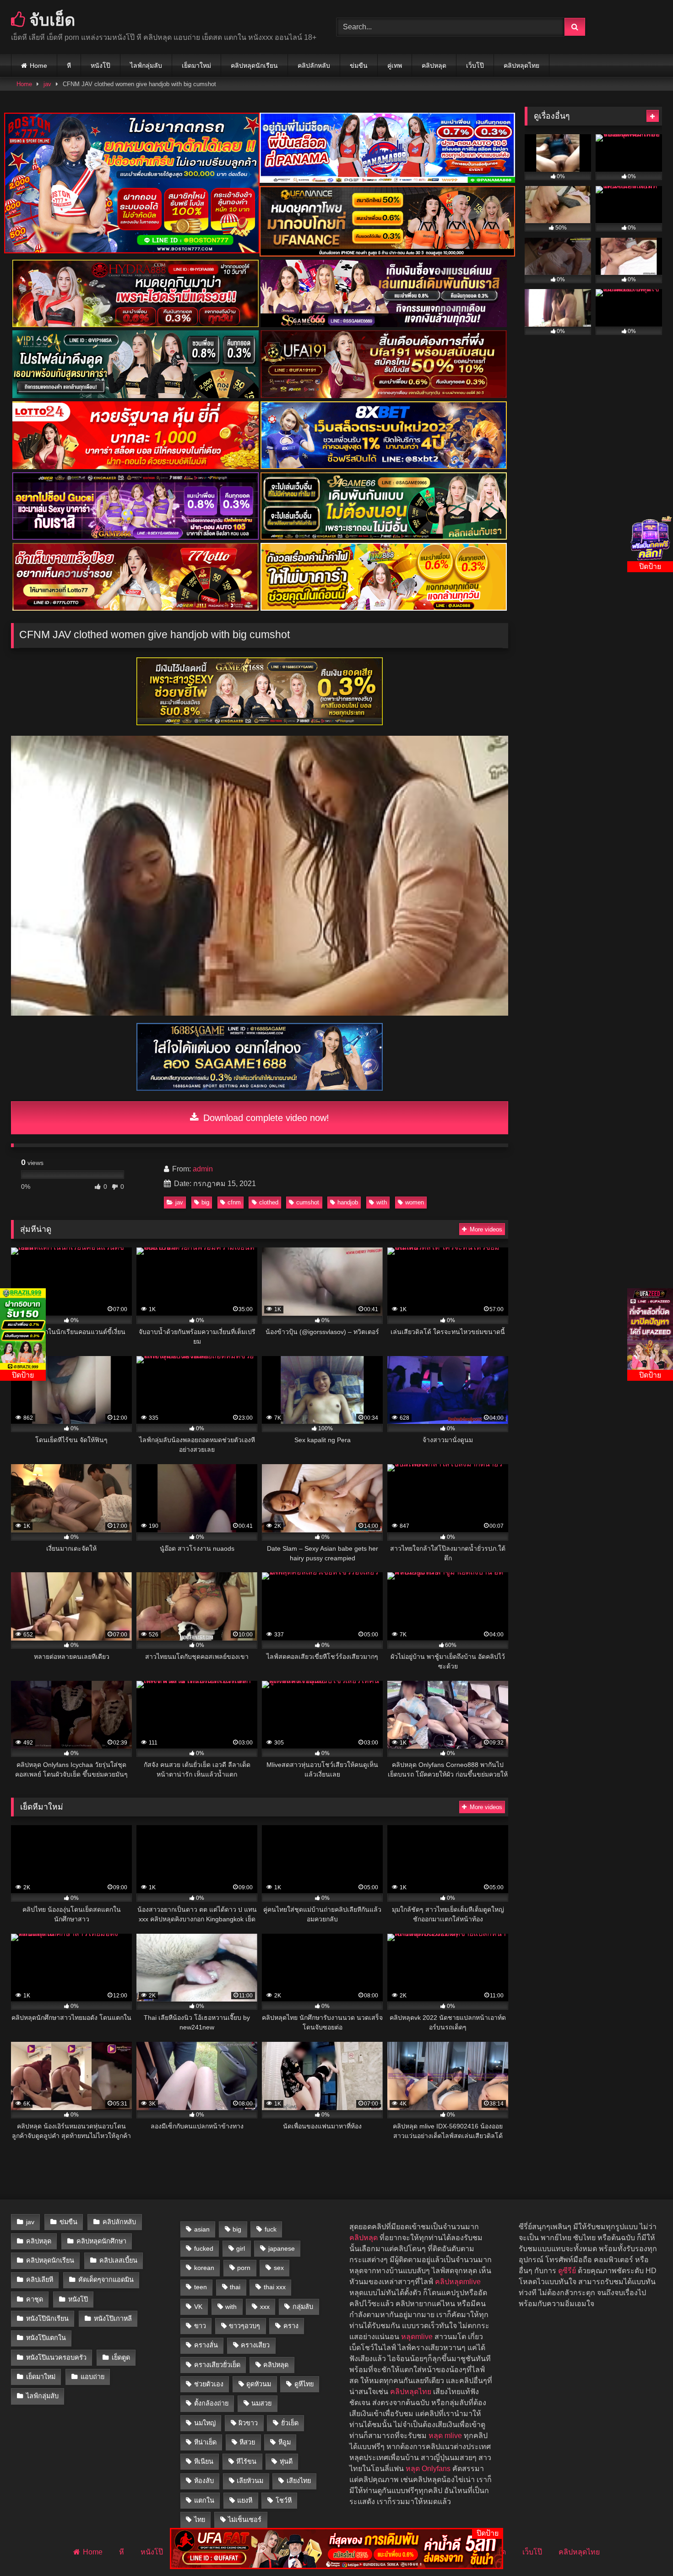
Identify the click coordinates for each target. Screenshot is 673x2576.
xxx (265, 2307)
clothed (269, 1202)
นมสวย (261, 2403)
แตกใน (204, 2500)
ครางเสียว (255, 2345)
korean (204, 2268)
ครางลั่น (206, 2345)
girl (241, 2248)
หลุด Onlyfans (428, 2469)
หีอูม (285, 2442)
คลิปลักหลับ (314, 66)
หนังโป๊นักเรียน (47, 2319)
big (205, 1202)
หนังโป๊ (100, 66)
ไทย (200, 2520)
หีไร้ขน (246, 2461)
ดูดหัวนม (259, 2384)
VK (198, 2307)
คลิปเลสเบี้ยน (118, 2260)
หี (69, 66)
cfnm (234, 1202)
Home (38, 66)
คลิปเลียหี (40, 2280)
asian (202, 2229)
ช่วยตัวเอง (209, 2384)
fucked (204, 2248)
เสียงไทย (299, 2481)
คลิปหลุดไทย (521, 66)
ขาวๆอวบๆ (244, 2326)
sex (279, 2268)
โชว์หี (284, 2500)
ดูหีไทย (304, 2384)
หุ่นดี (286, 2461)
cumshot (308, 1202)
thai (235, 2287)
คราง (291, 2326)
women (415, 1202)
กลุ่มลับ (303, 2307)
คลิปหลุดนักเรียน (254, 66)
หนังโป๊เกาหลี (113, 2319)
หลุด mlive (445, 2436)
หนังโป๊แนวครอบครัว (56, 2357)
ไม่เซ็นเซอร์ (245, 2520)
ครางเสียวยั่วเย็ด (217, 2365)
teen (201, 2287)
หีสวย (247, 2442)
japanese (282, 2248)
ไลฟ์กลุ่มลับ (146, 66)
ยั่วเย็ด (290, 2423)
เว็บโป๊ (475, 66)
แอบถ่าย (92, 2377)
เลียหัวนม (250, 2481)
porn (244, 2268)
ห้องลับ (204, 2481)
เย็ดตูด (121, 2357)
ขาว (200, 2326)
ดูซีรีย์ (567, 2271)
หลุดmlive (417, 2337)
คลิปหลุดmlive (458, 2282)
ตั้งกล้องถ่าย (211, 2403)
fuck (271, 2229)
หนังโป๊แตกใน (46, 2338)
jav (47, 84)
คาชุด (35, 2299)
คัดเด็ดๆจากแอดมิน (106, 2280)
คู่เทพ (395, 66)
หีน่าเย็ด (205, 2442)
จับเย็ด (50, 19)
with (382, 1202)
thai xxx (275, 2287)
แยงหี (245, 2500)
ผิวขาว (248, 2423)
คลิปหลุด (434, 66)
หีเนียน (204, 2461)
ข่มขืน (359, 66)
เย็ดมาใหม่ (196, 66)
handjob (348, 1202)
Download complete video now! (265, 1118)
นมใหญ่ (205, 2423)
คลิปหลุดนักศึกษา (101, 2241)
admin (203, 1169)
